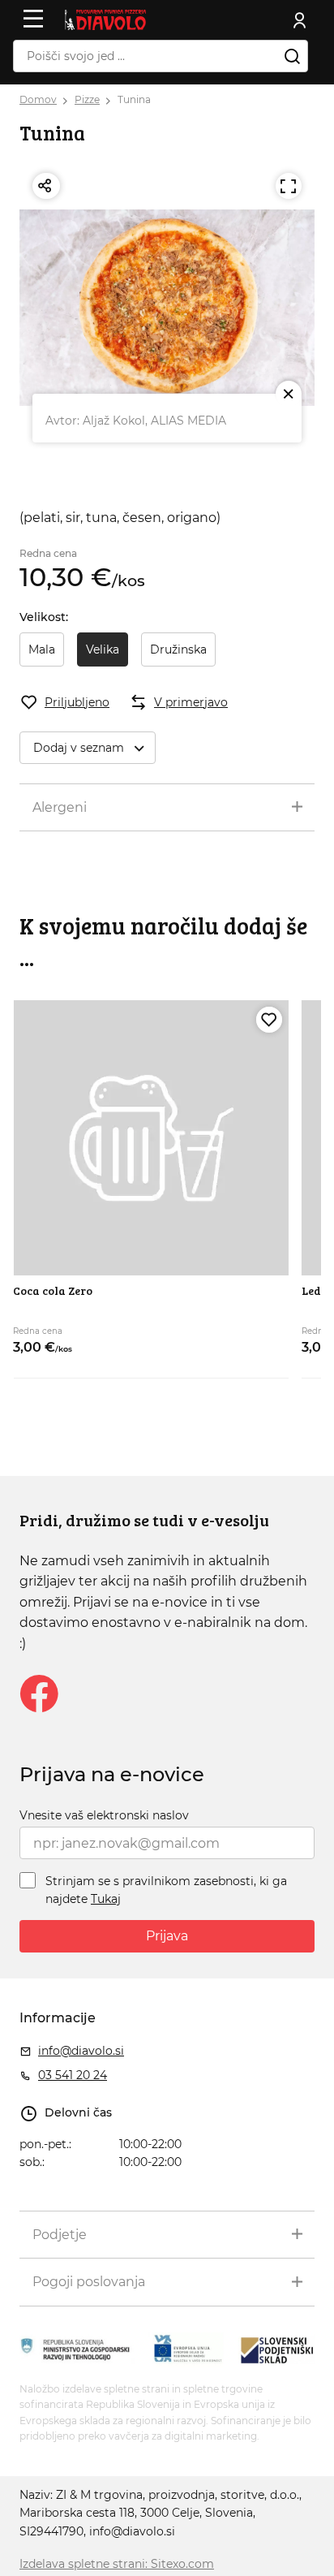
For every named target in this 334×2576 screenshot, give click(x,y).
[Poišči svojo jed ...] (292, 56)
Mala (42, 649)
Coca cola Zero (53, 1290)
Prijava (167, 1936)
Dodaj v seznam (79, 748)
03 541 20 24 (73, 2075)
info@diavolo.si (81, 2051)
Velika (103, 649)
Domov (38, 99)
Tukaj (106, 1899)
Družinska (178, 649)
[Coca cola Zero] (150, 1138)
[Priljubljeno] (269, 1020)
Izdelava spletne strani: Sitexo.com (117, 2564)
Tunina (134, 99)
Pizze (87, 99)
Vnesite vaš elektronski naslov (104, 1815)
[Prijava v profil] (300, 20)
